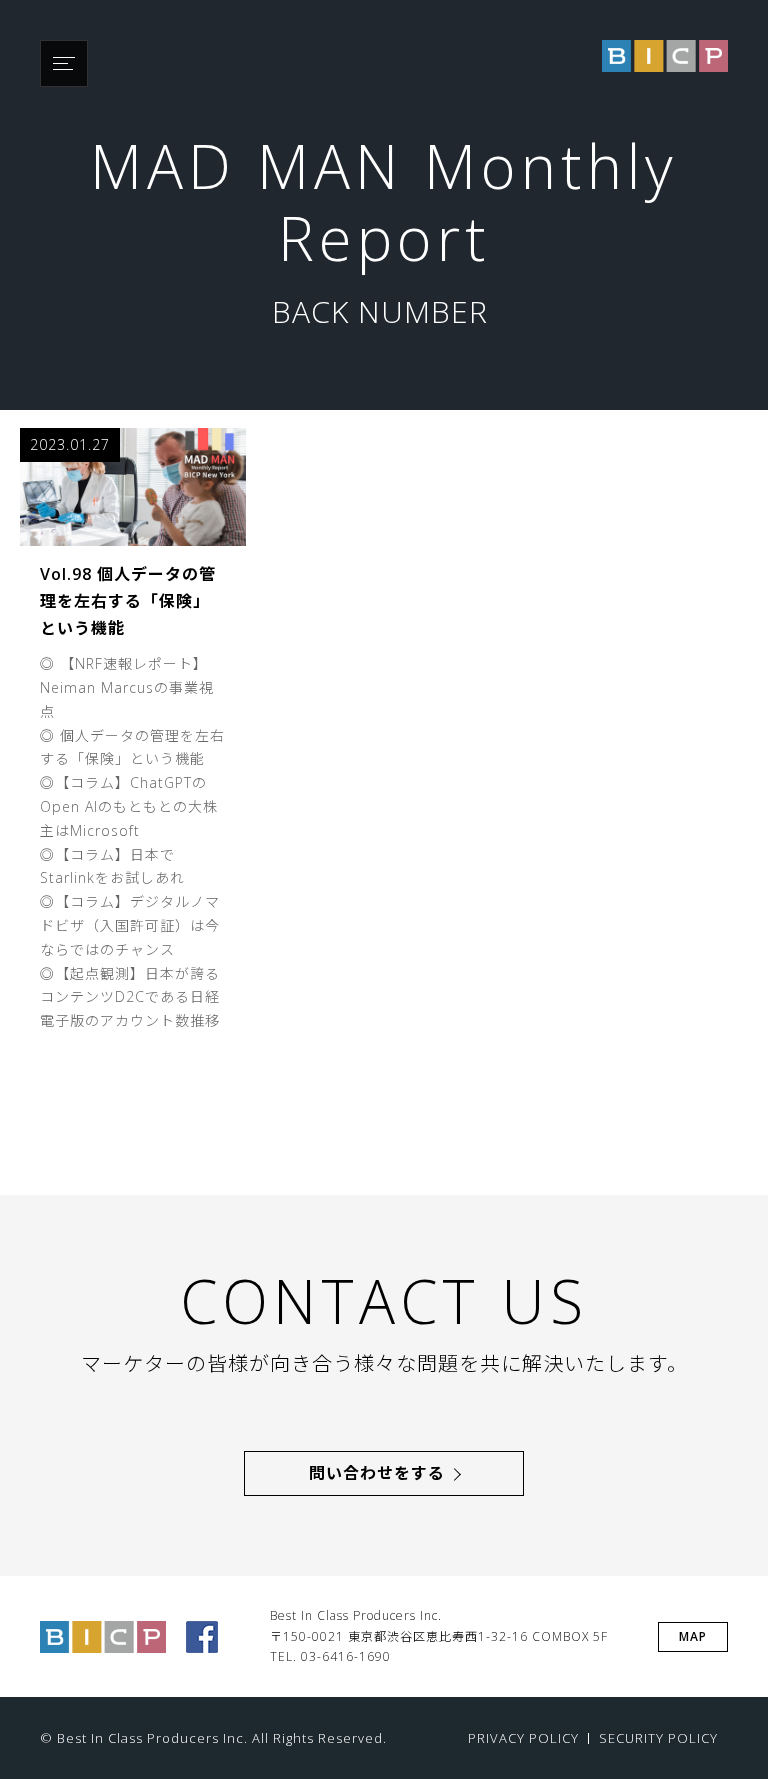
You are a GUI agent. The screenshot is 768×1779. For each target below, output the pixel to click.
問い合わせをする (377, 1473)
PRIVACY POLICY (523, 1738)
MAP (693, 1636)
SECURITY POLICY (658, 1738)
